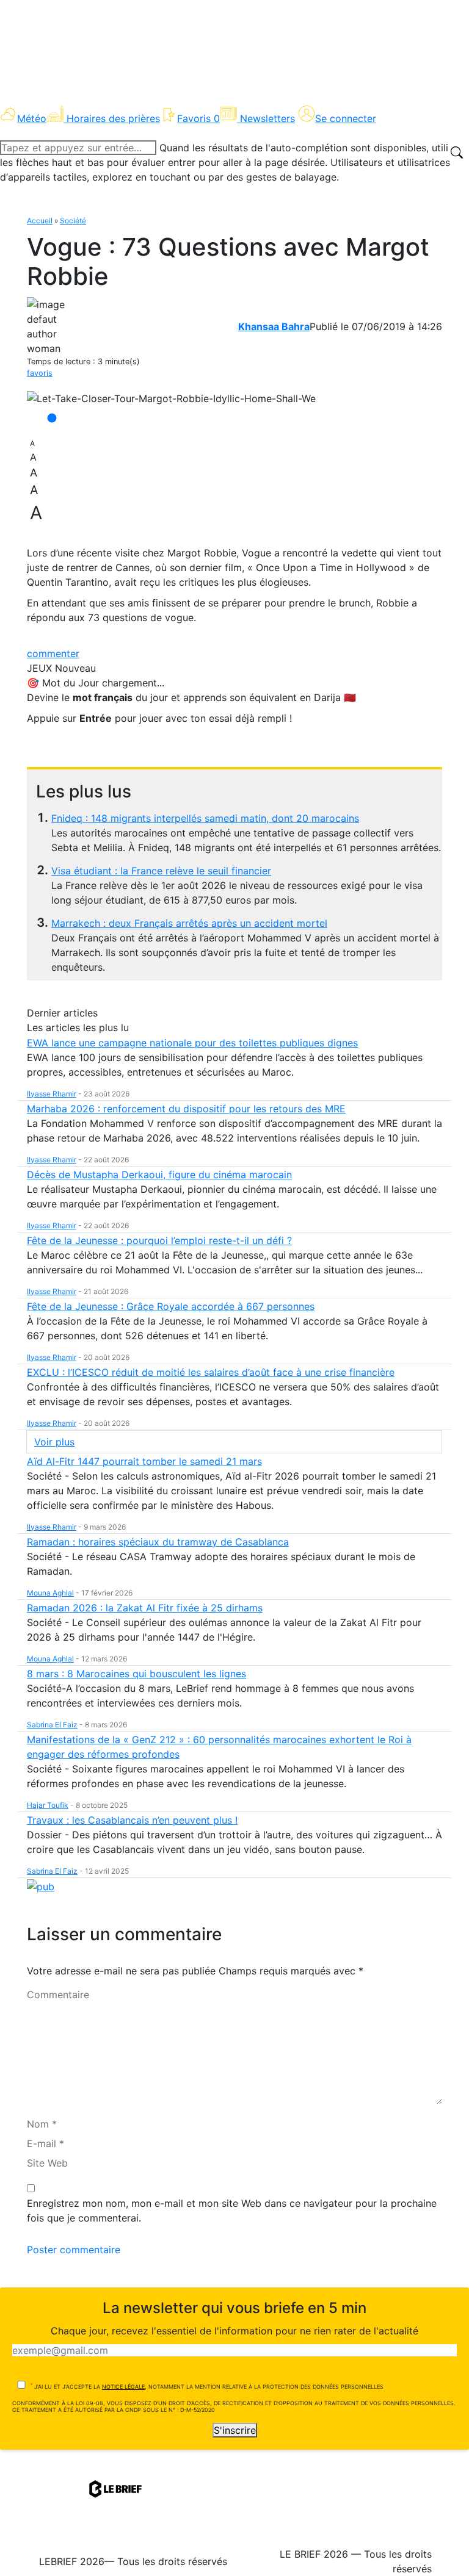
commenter (53, 653)
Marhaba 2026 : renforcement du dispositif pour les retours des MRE (186, 1109)
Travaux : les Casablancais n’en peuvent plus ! (132, 1820)
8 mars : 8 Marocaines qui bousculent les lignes (136, 1674)
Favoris (198, 118)
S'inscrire (235, 2430)
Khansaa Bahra (274, 326)
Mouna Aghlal (50, 1593)
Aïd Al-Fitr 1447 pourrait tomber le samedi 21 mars (144, 1461)
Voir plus (54, 1442)
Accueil (40, 221)
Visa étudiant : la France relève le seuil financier (161, 871)
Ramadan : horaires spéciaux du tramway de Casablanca (158, 1542)
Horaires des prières (113, 118)
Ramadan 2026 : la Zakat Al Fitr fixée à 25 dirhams (145, 1608)
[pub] (41, 1886)
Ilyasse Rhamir (52, 1094)
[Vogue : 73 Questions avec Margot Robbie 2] (171, 398)
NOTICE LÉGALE (123, 2387)
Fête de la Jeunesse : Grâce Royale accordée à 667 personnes (171, 1306)
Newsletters (267, 118)
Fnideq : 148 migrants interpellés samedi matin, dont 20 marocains (205, 818)
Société (73, 221)
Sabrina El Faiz (52, 1725)
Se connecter (346, 118)
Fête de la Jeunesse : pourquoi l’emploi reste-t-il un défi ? (159, 1240)
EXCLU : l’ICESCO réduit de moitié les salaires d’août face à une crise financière (211, 1372)
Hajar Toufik (48, 1805)
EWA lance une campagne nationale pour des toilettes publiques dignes (192, 1043)
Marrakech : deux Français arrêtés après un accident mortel (189, 923)
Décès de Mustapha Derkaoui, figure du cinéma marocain (159, 1175)
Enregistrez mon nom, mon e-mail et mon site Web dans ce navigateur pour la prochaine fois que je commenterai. (232, 2211)
